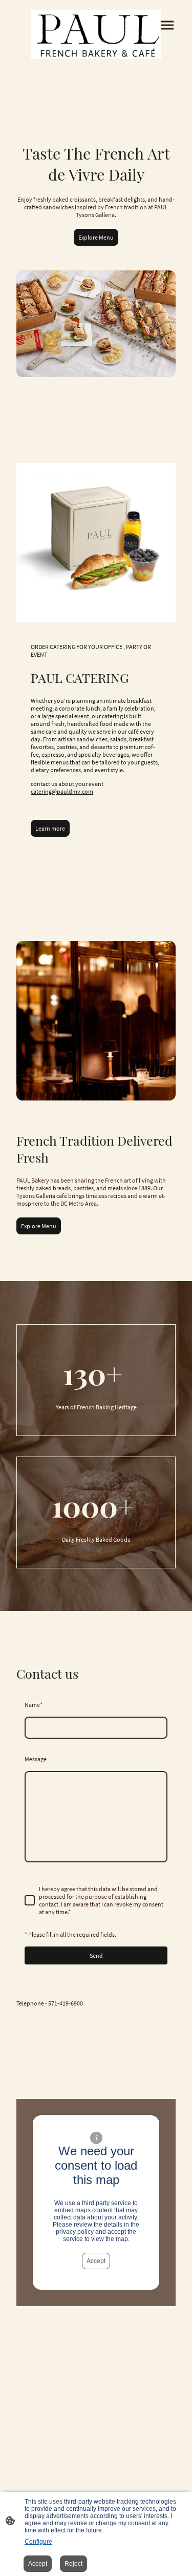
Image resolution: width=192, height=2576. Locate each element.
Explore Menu (96, 237)
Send (96, 1955)
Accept (96, 2261)
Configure (38, 2542)
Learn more (50, 828)
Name (34, 1705)
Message (36, 1759)
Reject (73, 2564)
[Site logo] (96, 34)
